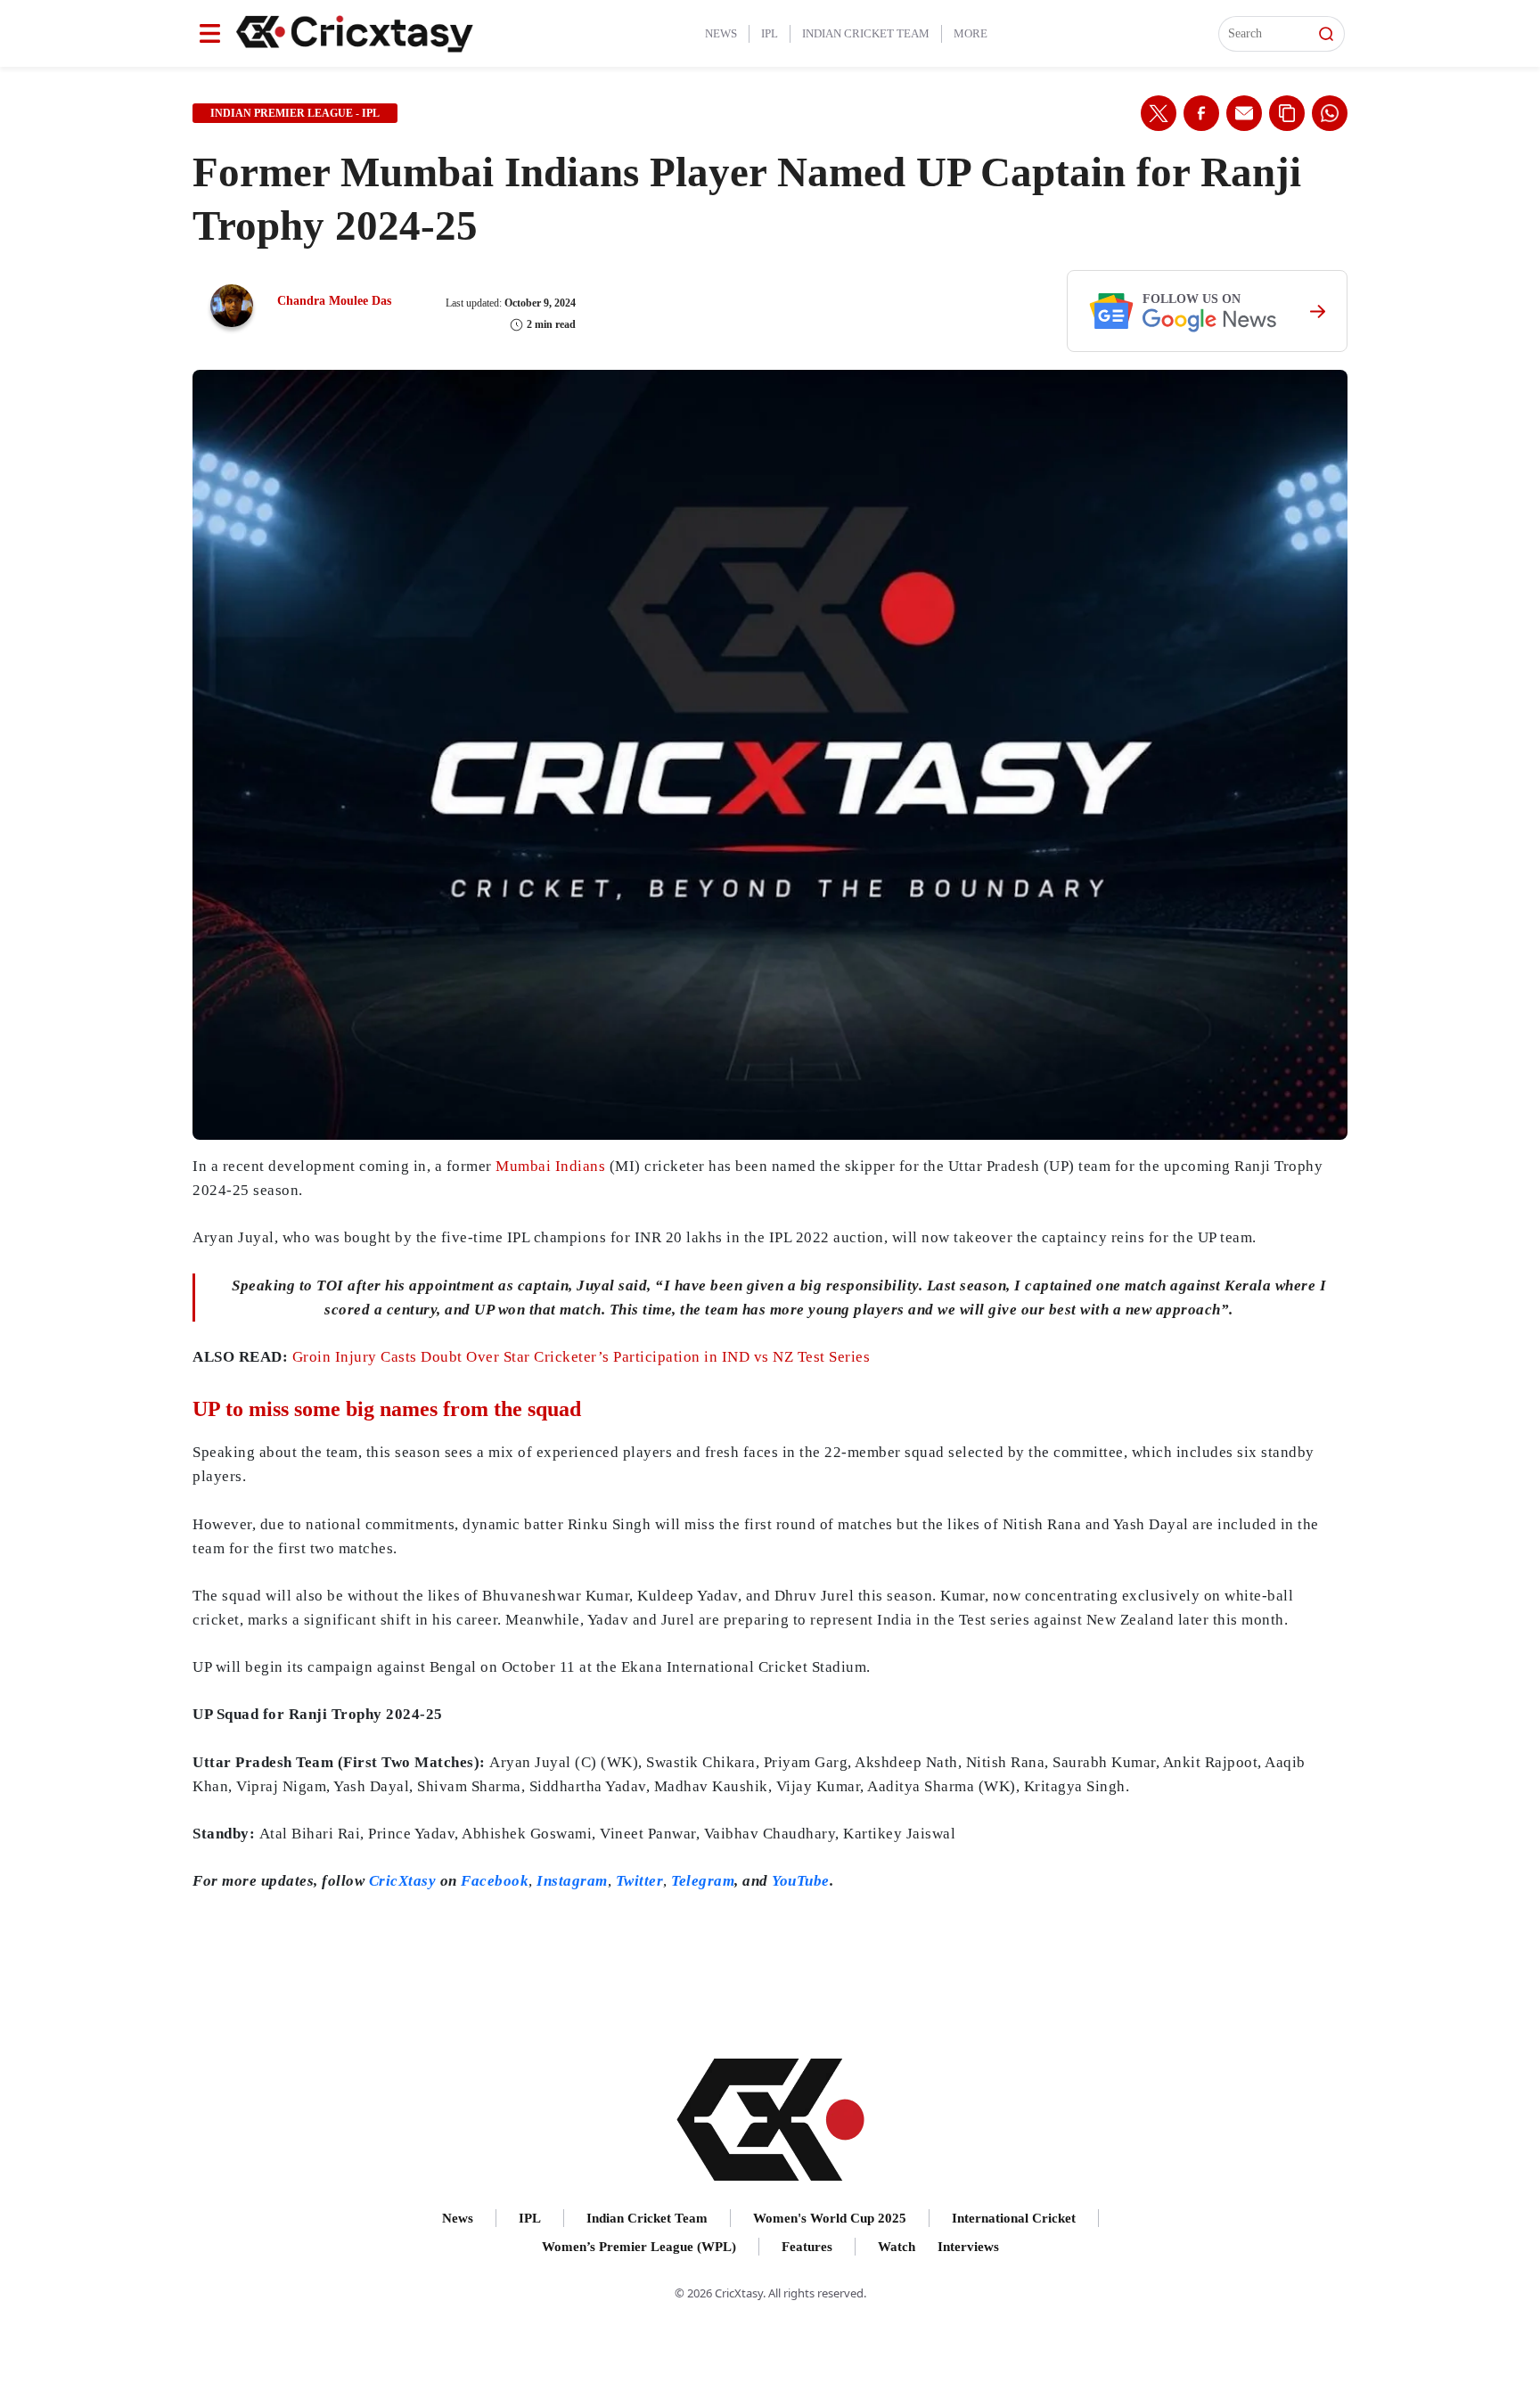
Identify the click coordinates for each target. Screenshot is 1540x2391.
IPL (770, 33)
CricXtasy (403, 1881)
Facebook (495, 1881)
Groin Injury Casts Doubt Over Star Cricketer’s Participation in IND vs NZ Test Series (582, 1357)
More (971, 33)
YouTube (801, 1881)
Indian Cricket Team (866, 33)
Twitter (640, 1881)
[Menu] (210, 33)
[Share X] (1159, 113)
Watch (897, 2247)
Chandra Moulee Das (334, 301)
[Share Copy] (1287, 113)
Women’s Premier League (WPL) (639, 2247)
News (721, 33)
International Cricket (1014, 2218)
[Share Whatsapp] (1330, 113)
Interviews (968, 2247)
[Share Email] (1244, 113)
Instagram (572, 1881)
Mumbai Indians (550, 1166)
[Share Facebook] (1201, 113)
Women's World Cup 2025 (830, 2218)
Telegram (703, 1881)
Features (807, 2247)
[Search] (1326, 34)
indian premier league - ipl (295, 113)
